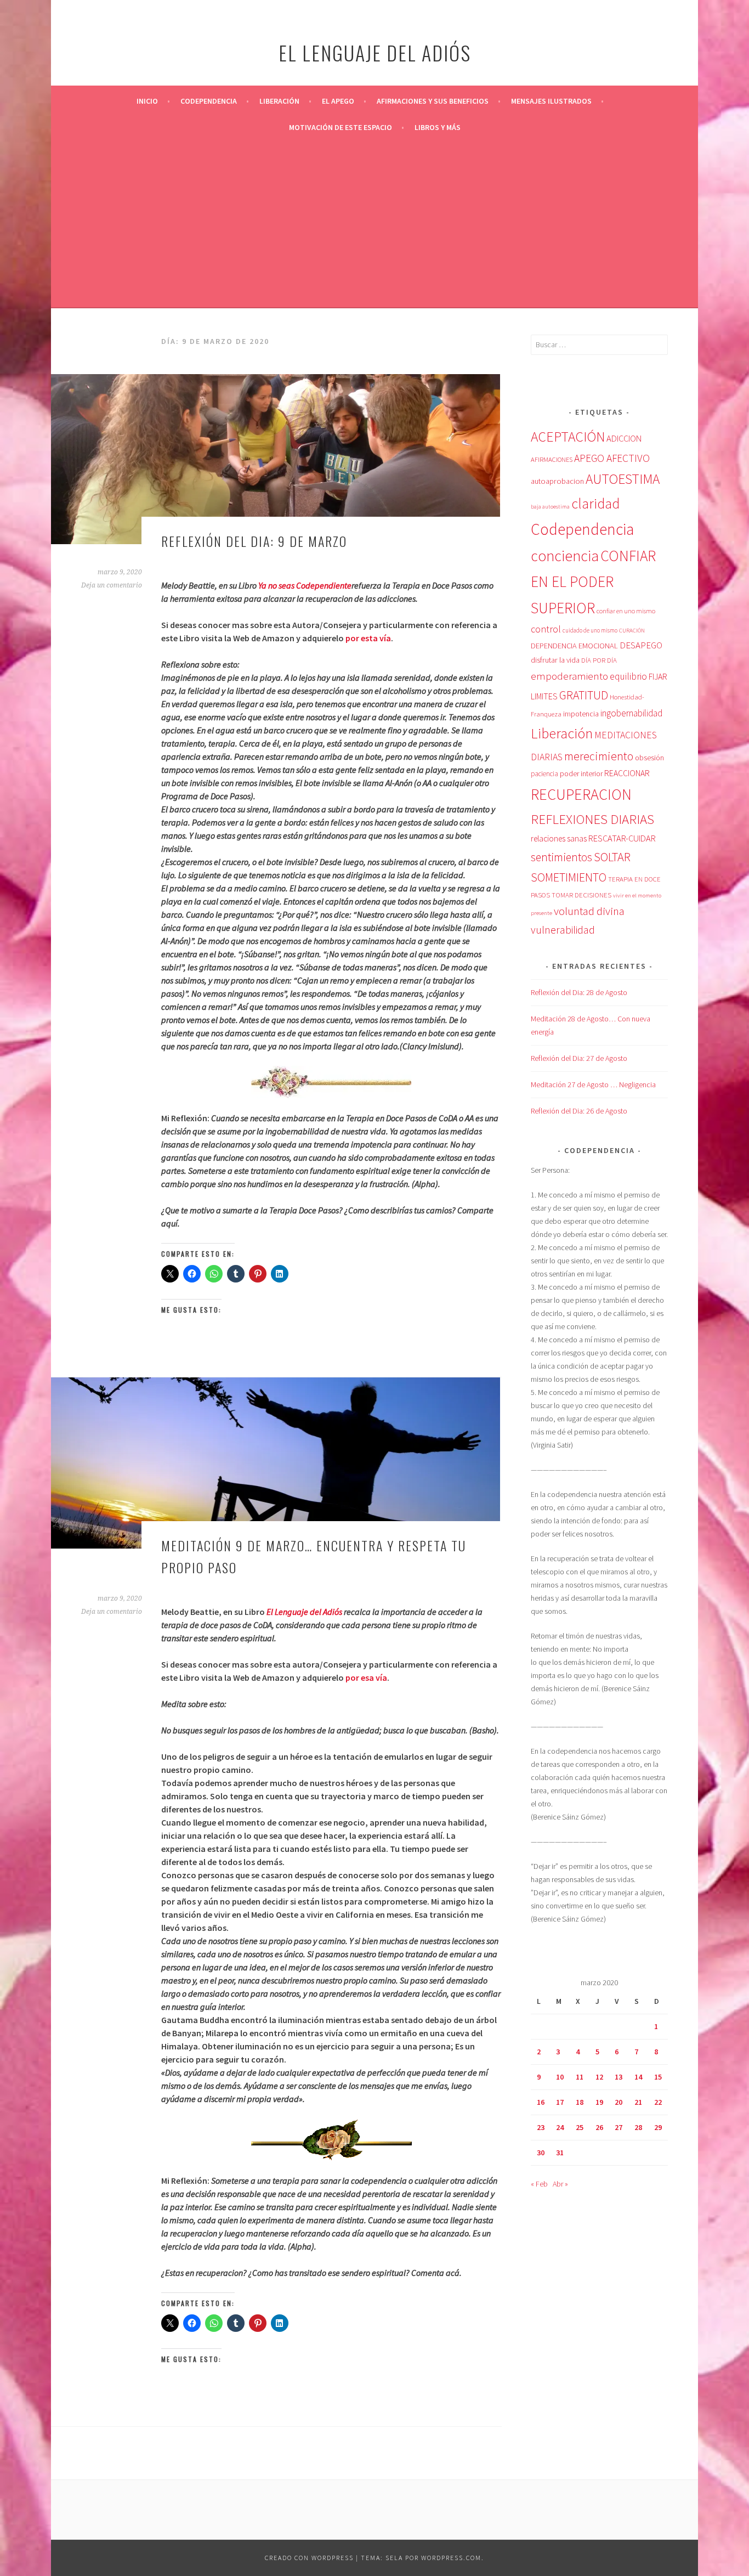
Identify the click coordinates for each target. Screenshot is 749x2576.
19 (599, 2102)
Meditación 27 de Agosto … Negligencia (593, 1084)
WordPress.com (451, 2558)
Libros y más (438, 127)
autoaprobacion (557, 481)
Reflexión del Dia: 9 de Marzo (254, 541)
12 (599, 2077)
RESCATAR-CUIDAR (622, 838)
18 (580, 2102)
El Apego (338, 101)
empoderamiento (569, 676)
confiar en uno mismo (626, 611)
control (546, 629)
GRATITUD (584, 695)
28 (638, 2127)
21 (638, 2102)
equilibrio (628, 676)
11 (580, 2077)
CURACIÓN (632, 631)
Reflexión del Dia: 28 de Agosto (579, 992)
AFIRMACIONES (552, 459)
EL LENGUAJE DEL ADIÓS (375, 52)
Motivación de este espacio (341, 127)
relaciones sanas (559, 838)
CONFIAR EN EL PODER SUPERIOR (593, 582)
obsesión (649, 758)
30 (541, 2153)
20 (619, 2102)
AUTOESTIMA (623, 479)
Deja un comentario (112, 585)
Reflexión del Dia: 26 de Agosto (579, 1111)
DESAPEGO (641, 645)
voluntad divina (589, 911)
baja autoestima (550, 507)
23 (541, 2127)
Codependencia (209, 101)
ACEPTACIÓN (568, 437)
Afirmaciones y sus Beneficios (433, 101)
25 (580, 2127)
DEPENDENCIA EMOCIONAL (574, 646)
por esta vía (368, 638)
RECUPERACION (581, 794)
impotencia (581, 714)
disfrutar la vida (555, 660)
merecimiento (599, 756)
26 (599, 2127)
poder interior (581, 773)
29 (658, 2127)
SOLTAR (612, 857)
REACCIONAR (627, 773)
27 (619, 2127)
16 (541, 2102)
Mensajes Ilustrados (551, 101)
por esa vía (366, 1677)
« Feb (539, 2184)
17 (560, 2102)
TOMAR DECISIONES (581, 895)
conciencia (565, 556)
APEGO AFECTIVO (612, 458)
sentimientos (561, 857)
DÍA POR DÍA (599, 660)
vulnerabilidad (563, 930)
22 (658, 2102)
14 (638, 2077)
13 (619, 2077)
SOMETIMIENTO (569, 877)
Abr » (560, 2184)
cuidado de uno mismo (590, 630)
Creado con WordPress (309, 2558)
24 (560, 2127)
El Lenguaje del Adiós (304, 1612)
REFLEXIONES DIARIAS (592, 819)
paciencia (544, 774)
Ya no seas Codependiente (305, 585)
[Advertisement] (374, 223)
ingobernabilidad (631, 713)
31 (560, 2153)
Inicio (147, 101)
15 (658, 2077)
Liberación (279, 101)
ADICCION (624, 438)
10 (560, 2077)
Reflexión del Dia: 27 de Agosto (579, 1058)
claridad (595, 503)
